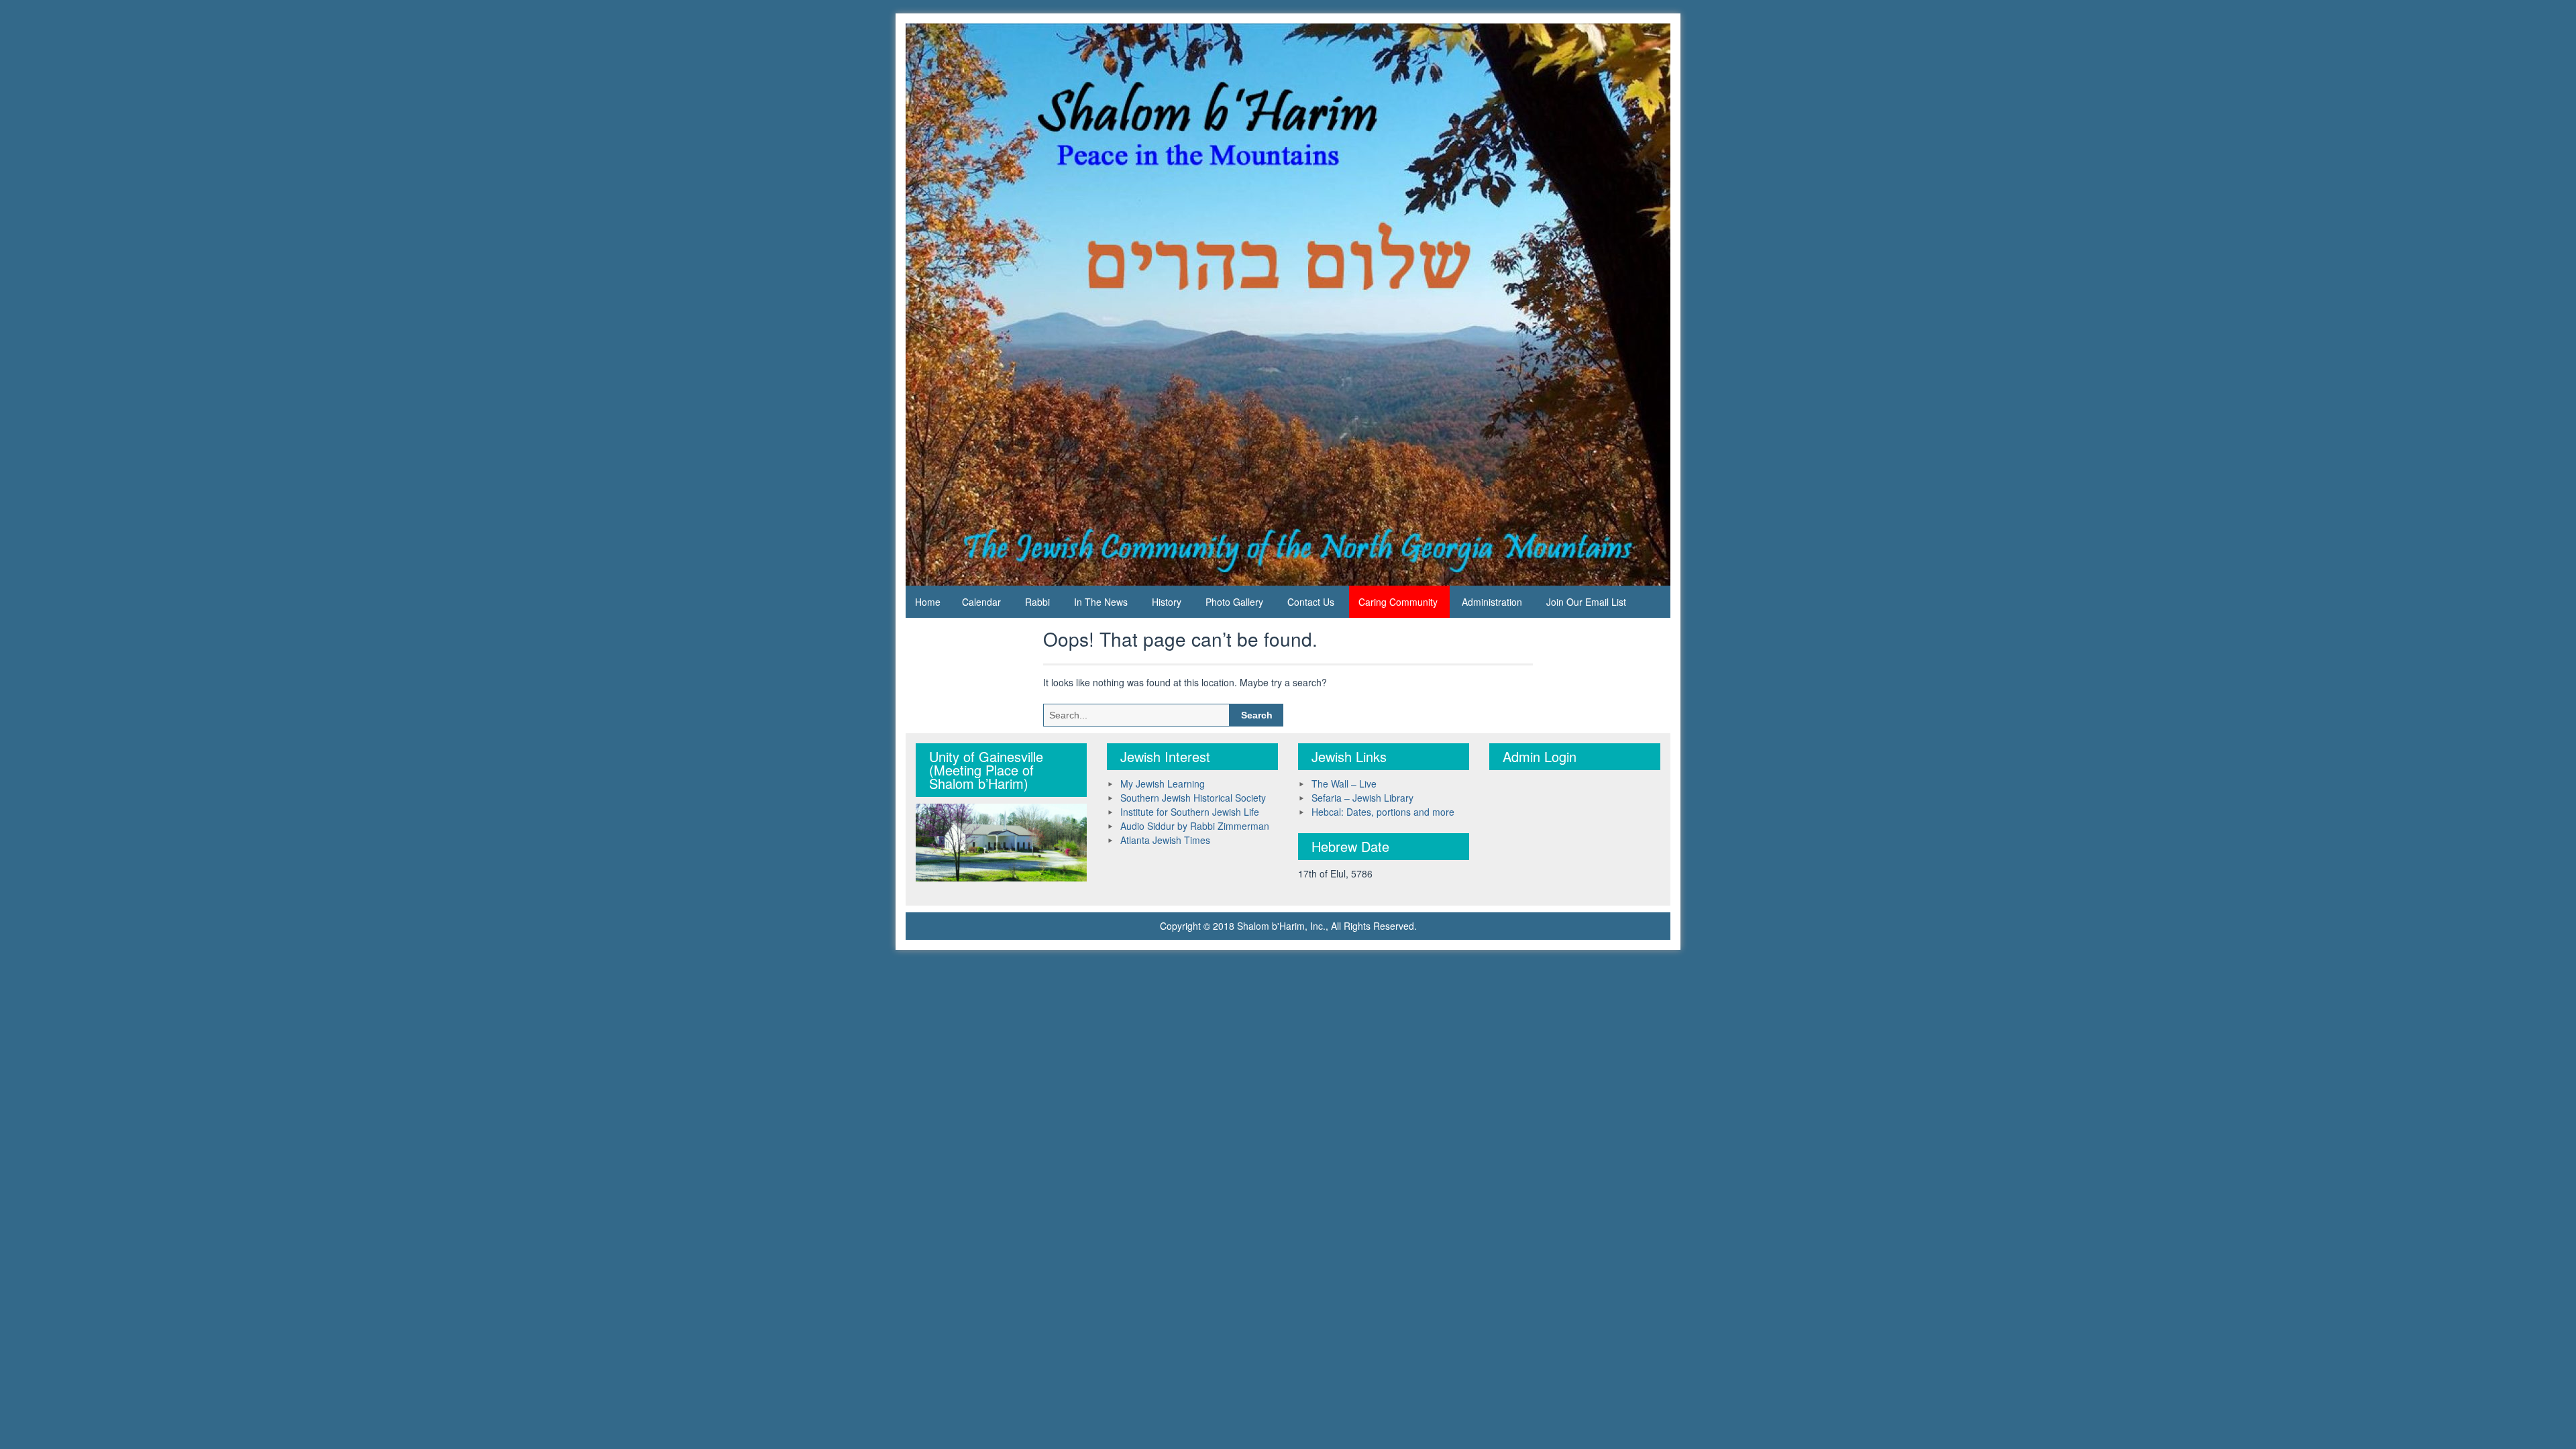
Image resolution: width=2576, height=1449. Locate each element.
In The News (1101, 602)
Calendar (981, 602)
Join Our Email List (1586, 602)
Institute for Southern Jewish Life (1190, 812)
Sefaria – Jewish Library (1362, 798)
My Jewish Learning (1163, 784)
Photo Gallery (1234, 602)
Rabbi (1037, 602)
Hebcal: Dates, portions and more (1383, 812)
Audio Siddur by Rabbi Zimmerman (1195, 826)
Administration (1492, 602)
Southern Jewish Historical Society (1193, 798)
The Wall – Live (1344, 784)
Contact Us (1311, 602)
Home (928, 602)
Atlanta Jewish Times (1165, 840)
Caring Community (1398, 602)
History (1167, 602)
